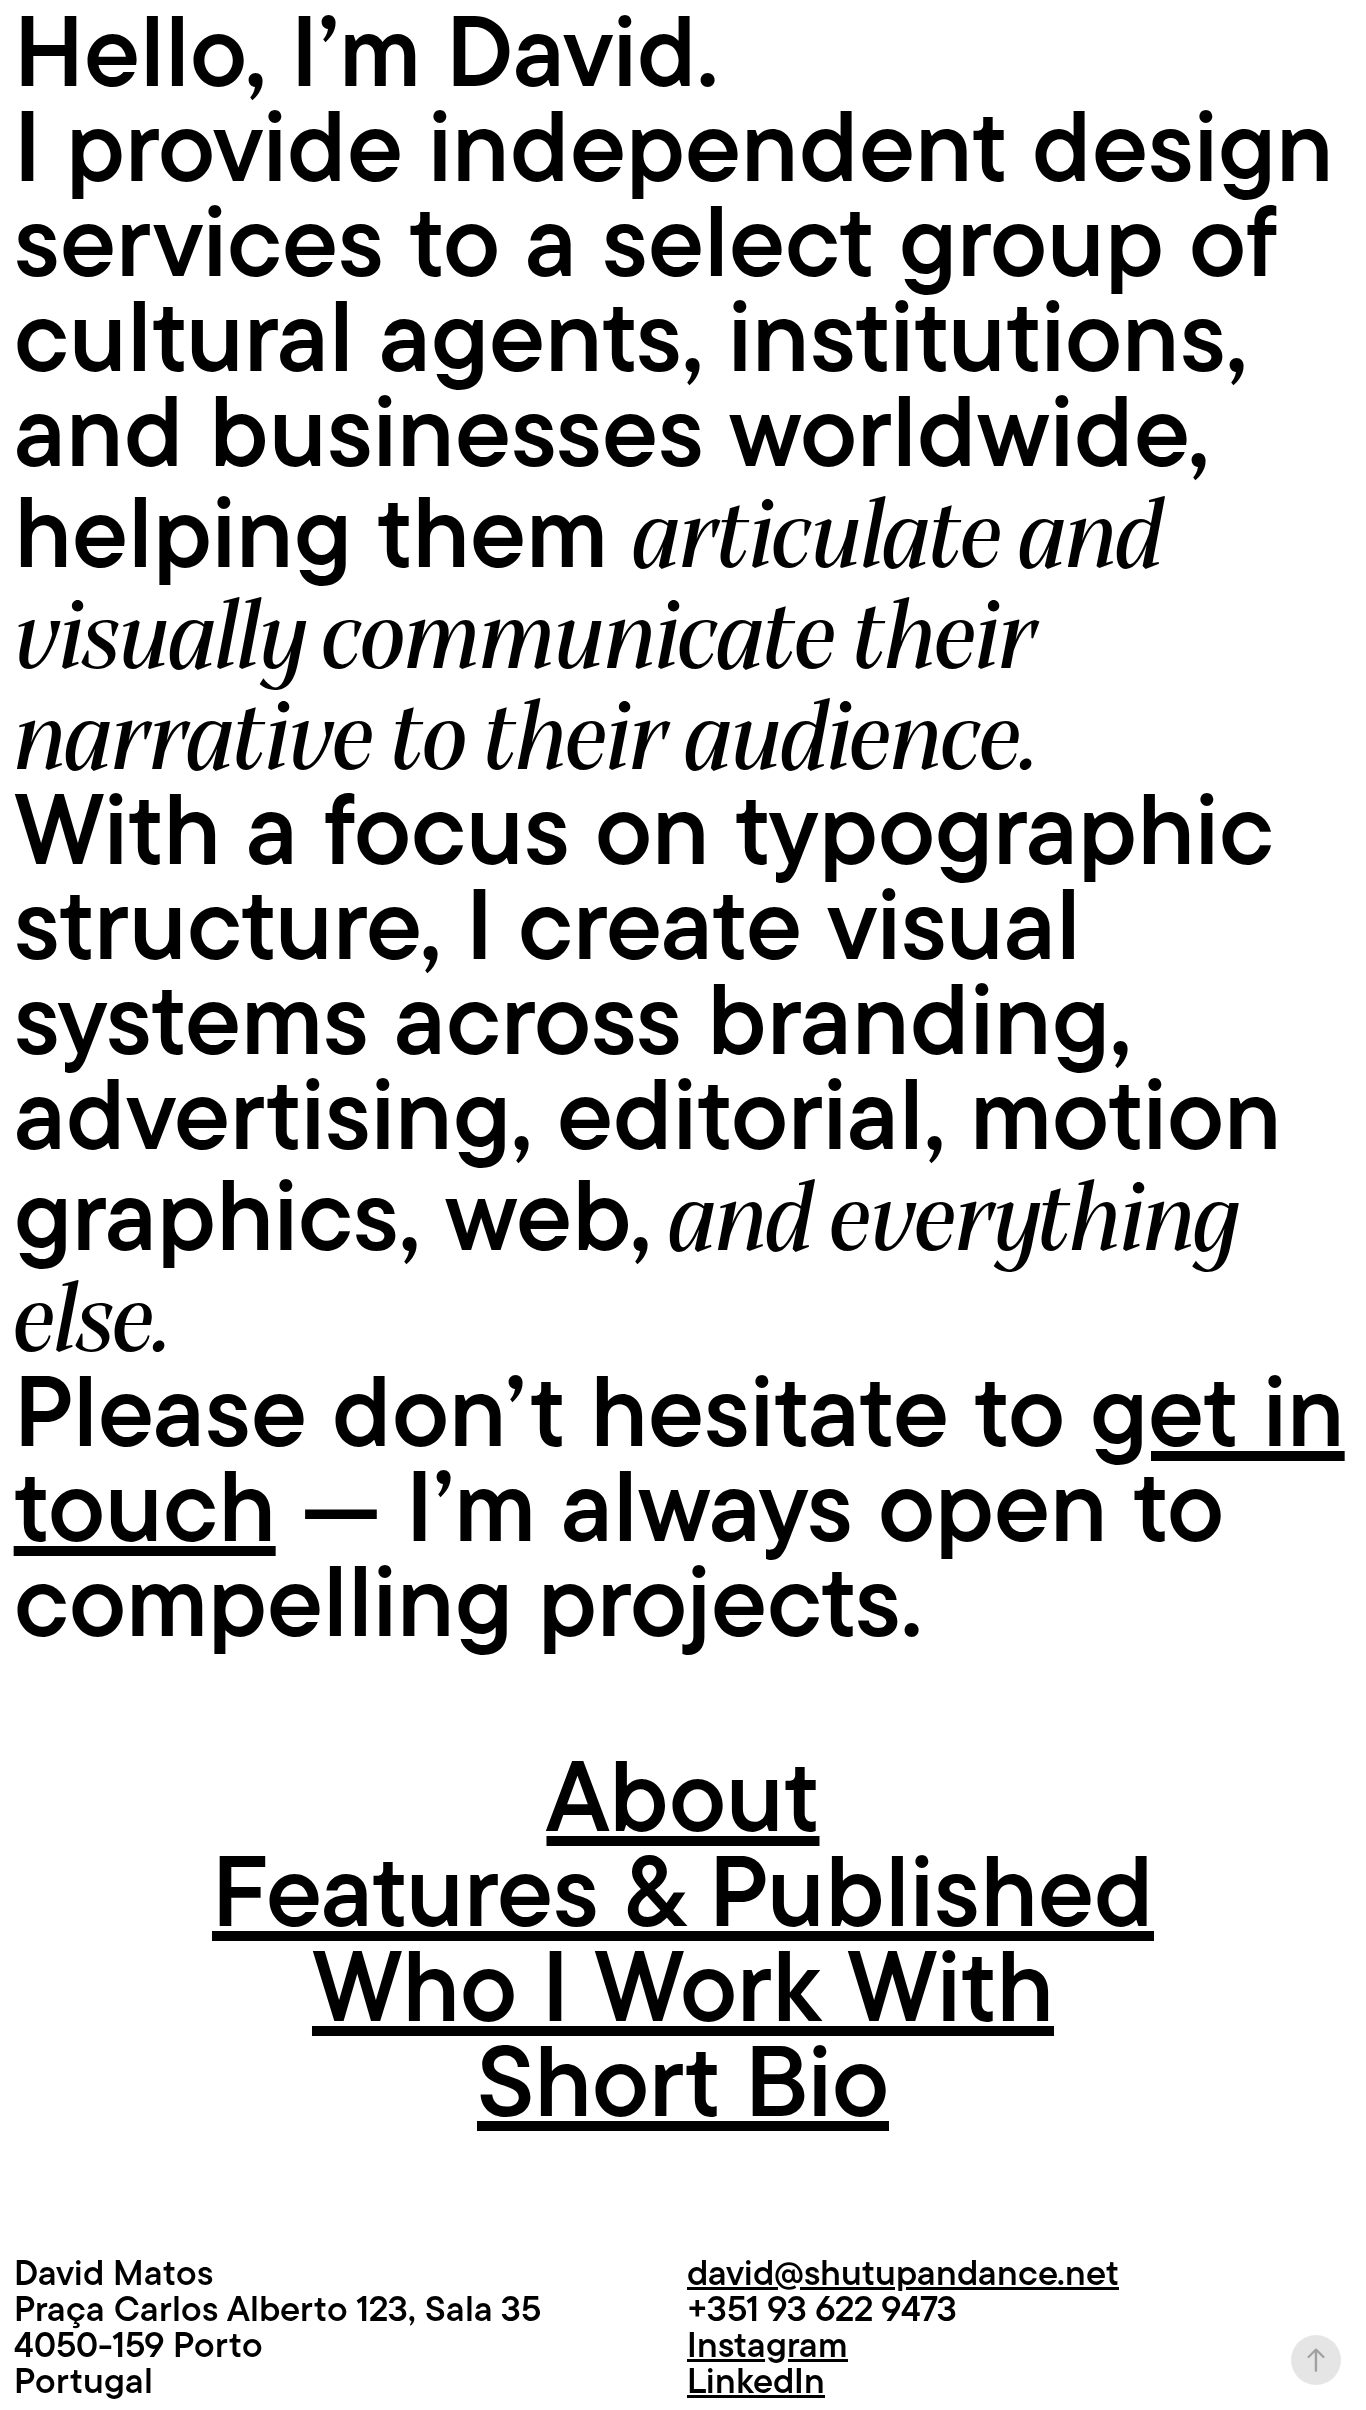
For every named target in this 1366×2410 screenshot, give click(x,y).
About (682, 1797)
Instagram (767, 2344)
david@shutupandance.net (903, 2272)
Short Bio (683, 2082)
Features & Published (683, 1892)
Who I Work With (683, 1987)
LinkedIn (756, 2380)
